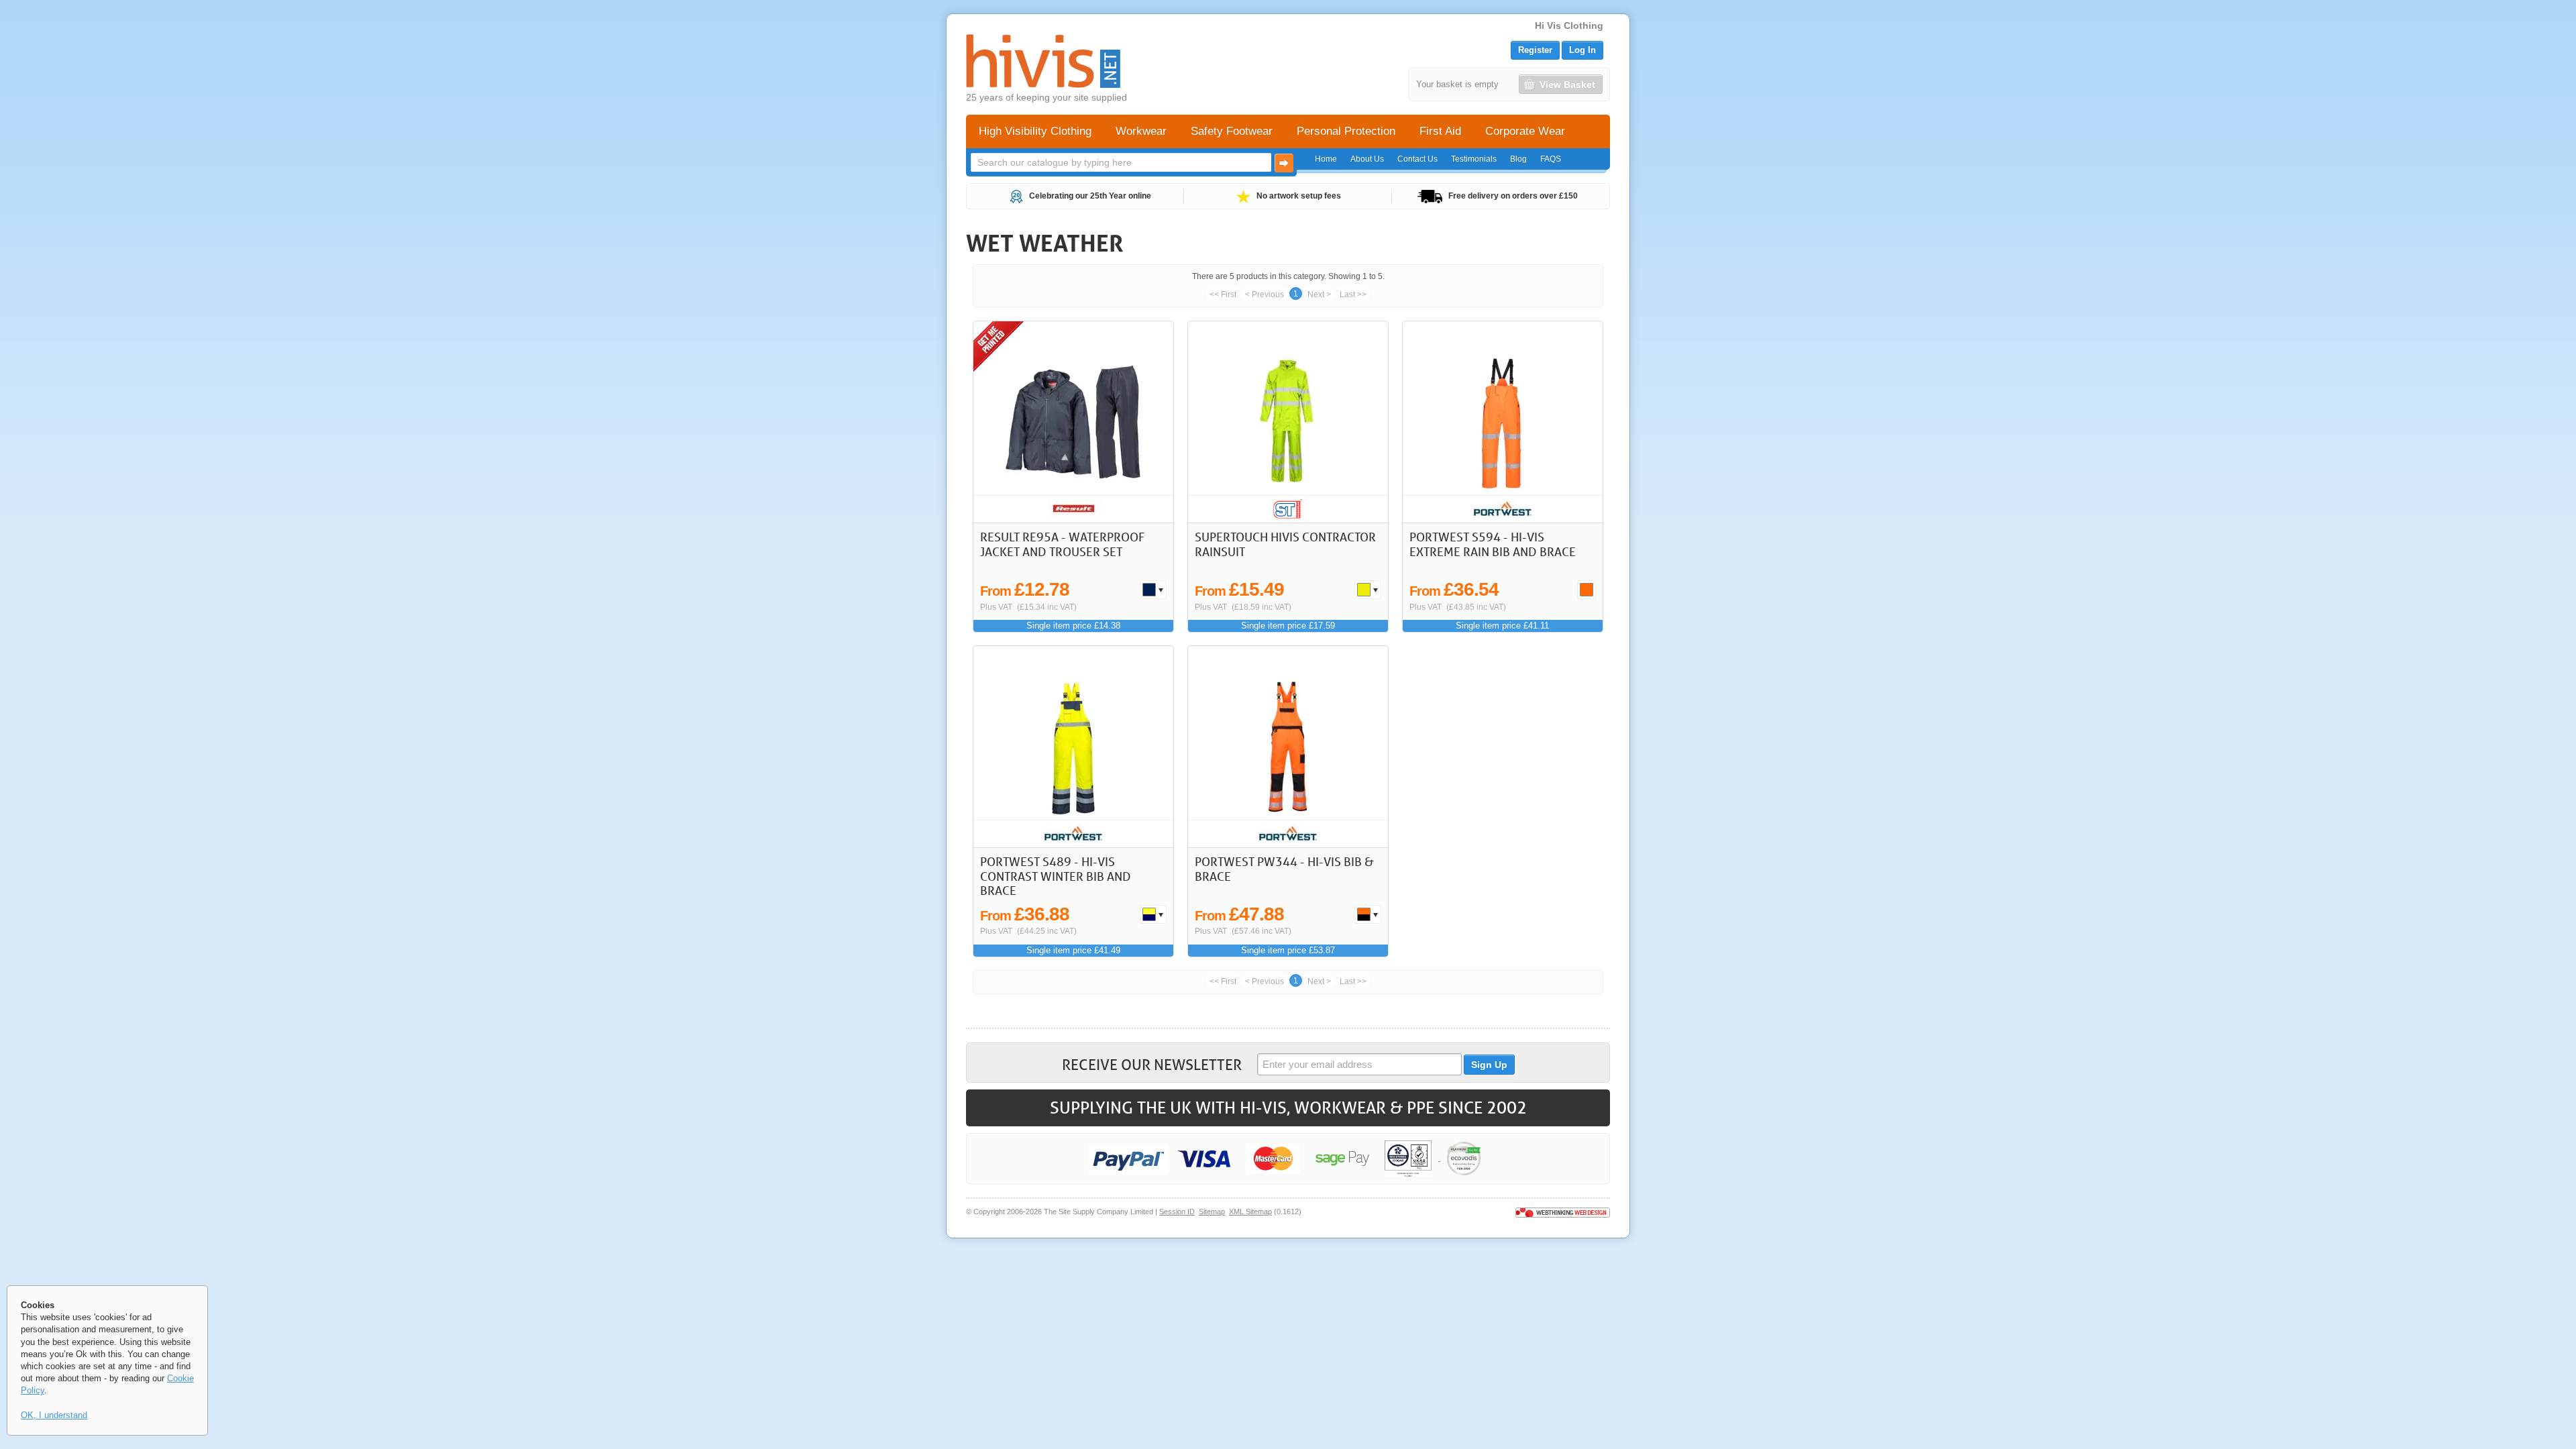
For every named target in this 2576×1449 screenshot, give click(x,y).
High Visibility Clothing (1035, 131)
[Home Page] (1043, 61)
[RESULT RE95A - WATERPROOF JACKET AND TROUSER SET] (1074, 422)
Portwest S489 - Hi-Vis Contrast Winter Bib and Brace (1056, 876)
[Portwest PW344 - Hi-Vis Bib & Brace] (1288, 747)
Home (1326, 159)
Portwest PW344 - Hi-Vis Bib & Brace (1284, 869)
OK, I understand (54, 1415)
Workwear (1141, 131)
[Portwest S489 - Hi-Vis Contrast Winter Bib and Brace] (1074, 747)
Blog (1518, 159)
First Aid (1440, 131)
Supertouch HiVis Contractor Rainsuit (1285, 544)
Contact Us (1417, 159)
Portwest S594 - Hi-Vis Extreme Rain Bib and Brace (1493, 544)
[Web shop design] (1563, 1212)
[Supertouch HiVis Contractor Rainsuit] (1288, 422)
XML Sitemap (1250, 1212)
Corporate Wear (1525, 131)
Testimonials (1474, 159)
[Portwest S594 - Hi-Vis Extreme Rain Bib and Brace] (1503, 422)
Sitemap (1212, 1212)
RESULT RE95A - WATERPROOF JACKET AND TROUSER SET (1062, 544)
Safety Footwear (1232, 131)
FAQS (1551, 159)
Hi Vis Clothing (1569, 25)
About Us (1367, 159)
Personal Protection (1346, 131)
